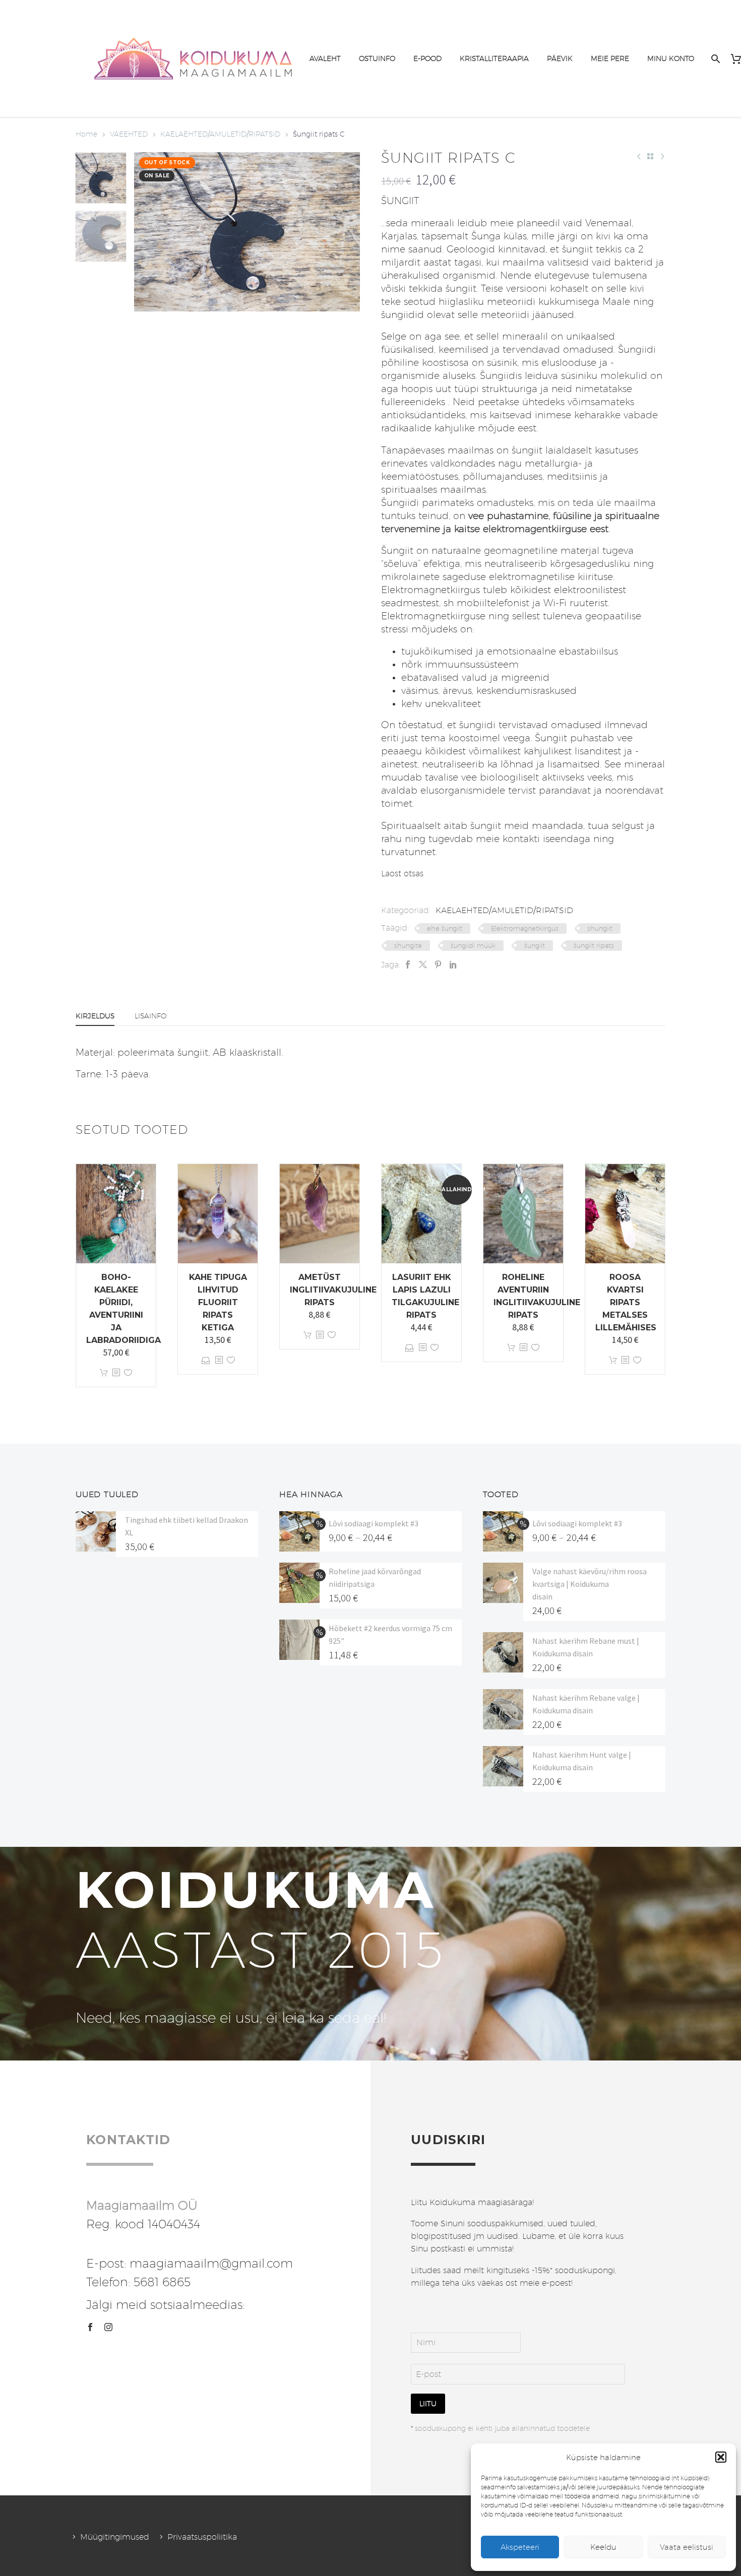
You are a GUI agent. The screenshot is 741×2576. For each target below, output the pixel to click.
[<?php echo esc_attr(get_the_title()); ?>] (116, 1373)
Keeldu (603, 2547)
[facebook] (90, 2327)
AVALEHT (325, 58)
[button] (721, 2457)
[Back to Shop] (650, 156)
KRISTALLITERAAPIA (494, 58)
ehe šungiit (445, 928)
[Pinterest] (438, 965)
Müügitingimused (115, 2537)
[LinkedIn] (453, 965)
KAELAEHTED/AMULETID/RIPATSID (220, 134)
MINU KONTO (671, 58)
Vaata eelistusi (687, 2547)
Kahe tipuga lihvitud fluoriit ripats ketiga (218, 1302)
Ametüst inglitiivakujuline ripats (333, 1290)
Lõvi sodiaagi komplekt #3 (374, 1523)
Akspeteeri (520, 2547)
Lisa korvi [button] (104, 1373)
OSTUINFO (377, 58)
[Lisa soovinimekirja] (128, 1373)
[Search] (715, 59)
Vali (206, 1360)
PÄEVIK (560, 58)
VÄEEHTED (129, 134)
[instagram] (108, 2327)
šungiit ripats (594, 945)
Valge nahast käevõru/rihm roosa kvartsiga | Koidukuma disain (590, 1584)
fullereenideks (413, 402)
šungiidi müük (473, 945)
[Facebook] (408, 965)
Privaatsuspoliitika (202, 2537)
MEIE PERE (610, 58)
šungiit (535, 945)
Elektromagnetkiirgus (525, 928)
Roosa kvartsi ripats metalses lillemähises (626, 1302)
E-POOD (427, 58)
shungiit (600, 928)
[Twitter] (423, 965)
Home (86, 134)
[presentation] (147, 232)
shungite (408, 945)
